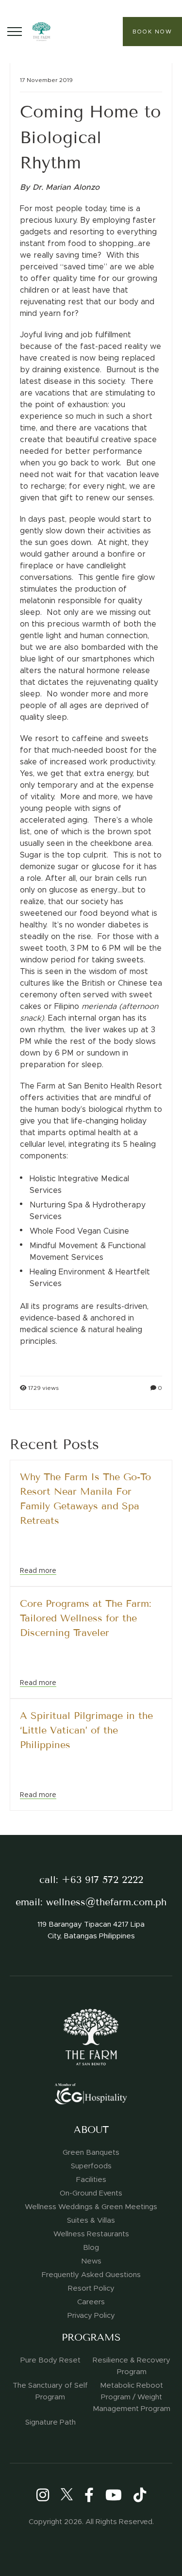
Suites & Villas (91, 2220)
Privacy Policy (91, 2315)
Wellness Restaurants (91, 2234)
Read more (38, 1570)
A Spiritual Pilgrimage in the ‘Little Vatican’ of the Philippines (86, 1730)
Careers (91, 2302)
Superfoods (91, 2166)
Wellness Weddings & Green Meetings (91, 2207)
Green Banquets (91, 2152)
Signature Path (50, 2422)
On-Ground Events (91, 2193)
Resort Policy (91, 2288)
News (91, 2261)
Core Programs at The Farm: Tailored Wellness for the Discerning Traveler (86, 1618)
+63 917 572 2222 (102, 1880)
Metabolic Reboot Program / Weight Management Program (132, 2397)
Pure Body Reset (50, 2360)
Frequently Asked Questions (91, 2275)
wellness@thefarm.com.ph (106, 1902)
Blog (91, 2247)
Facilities (91, 2180)
